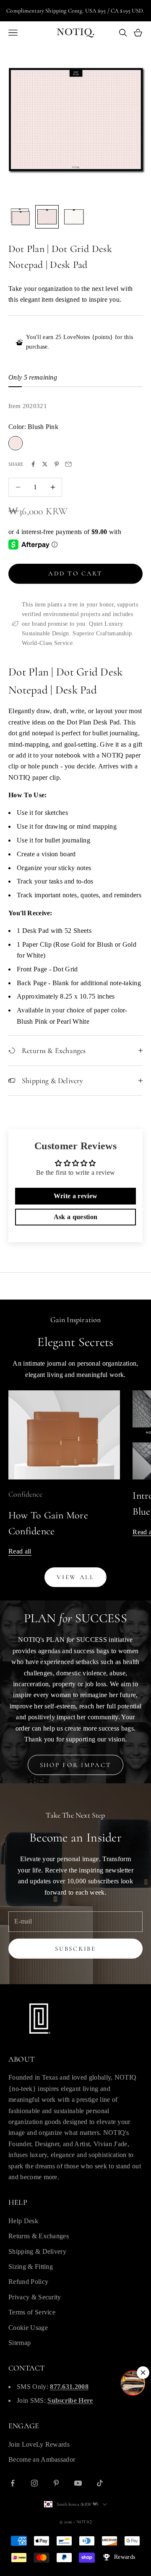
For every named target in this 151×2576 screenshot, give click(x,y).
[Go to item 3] (74, 217)
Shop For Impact (76, 1765)
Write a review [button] (75, 1196)
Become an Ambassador (42, 2459)
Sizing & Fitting (31, 2267)
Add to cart (75, 573)
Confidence (25, 1494)
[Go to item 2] (47, 217)
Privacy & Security (35, 2297)
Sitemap (20, 2343)
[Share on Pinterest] (57, 464)
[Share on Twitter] (45, 464)
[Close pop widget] (143, 2373)
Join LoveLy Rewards (39, 2444)
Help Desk (23, 2221)
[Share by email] (68, 464)
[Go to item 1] (20, 217)
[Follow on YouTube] (78, 2483)
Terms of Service (32, 2312)
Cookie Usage (28, 2328)
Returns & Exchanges (39, 2236)
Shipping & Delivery (37, 2251)
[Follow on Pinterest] (56, 2483)
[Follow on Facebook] (13, 2483)
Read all (20, 1551)
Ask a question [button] (75, 1217)
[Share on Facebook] (33, 464)
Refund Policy (28, 2282)
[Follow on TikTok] (100, 2483)
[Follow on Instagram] (34, 2483)
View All (75, 1577)
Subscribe (75, 1949)
